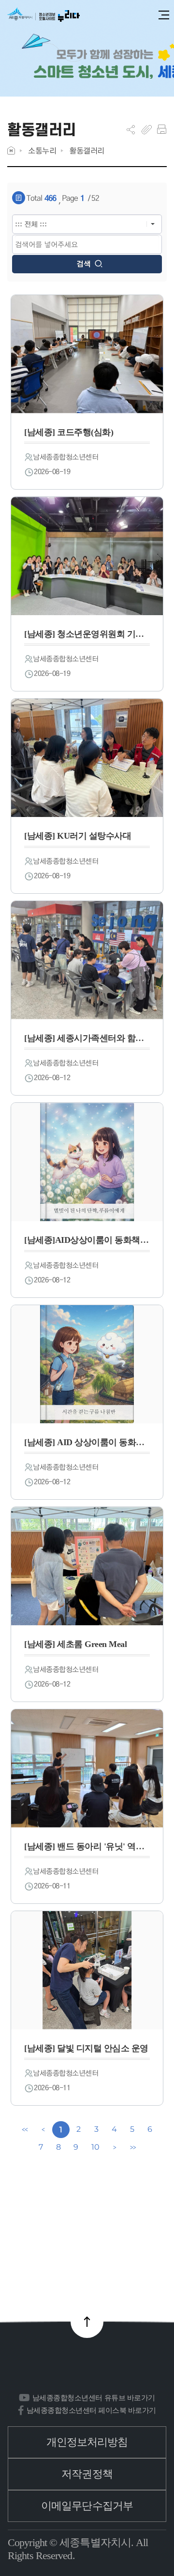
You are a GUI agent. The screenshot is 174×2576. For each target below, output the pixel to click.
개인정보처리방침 (87, 2442)
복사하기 (147, 129)
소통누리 (42, 150)
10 (95, 2147)
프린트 (162, 129)
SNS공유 (131, 129)
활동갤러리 (87, 150)
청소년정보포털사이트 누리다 (43, 15)
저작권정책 (87, 2474)
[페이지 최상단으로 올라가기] (87, 2322)
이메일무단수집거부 (87, 2506)
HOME (11, 150)
